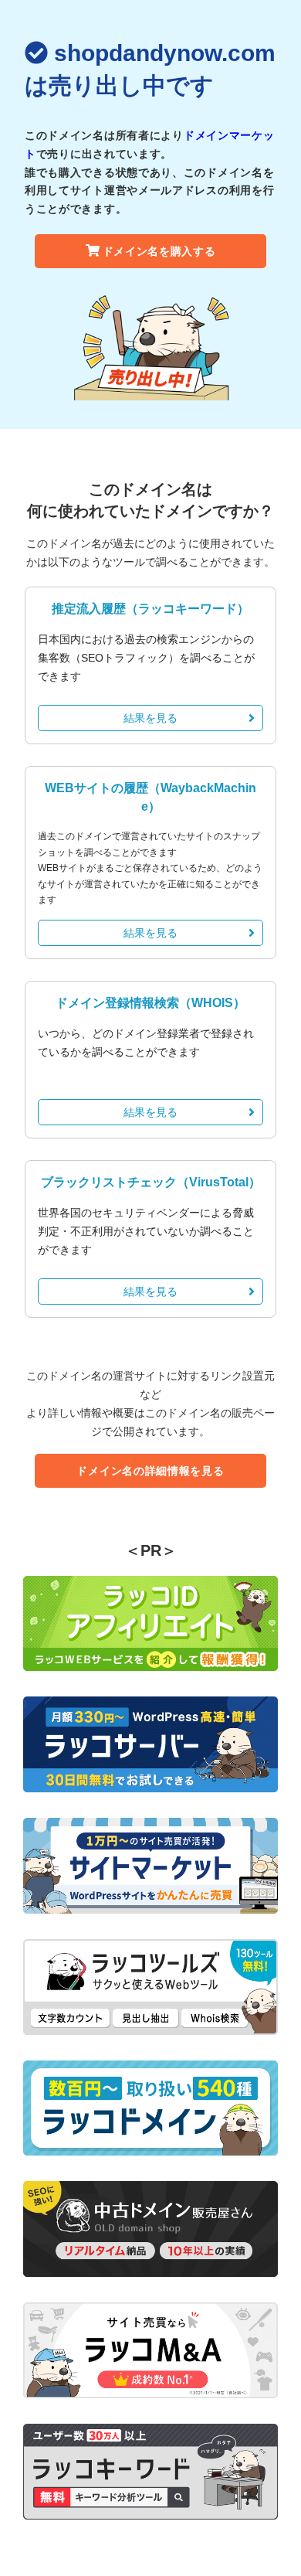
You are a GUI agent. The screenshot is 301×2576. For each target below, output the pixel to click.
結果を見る (150, 718)
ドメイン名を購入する (159, 251)
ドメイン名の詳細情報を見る (150, 1471)
